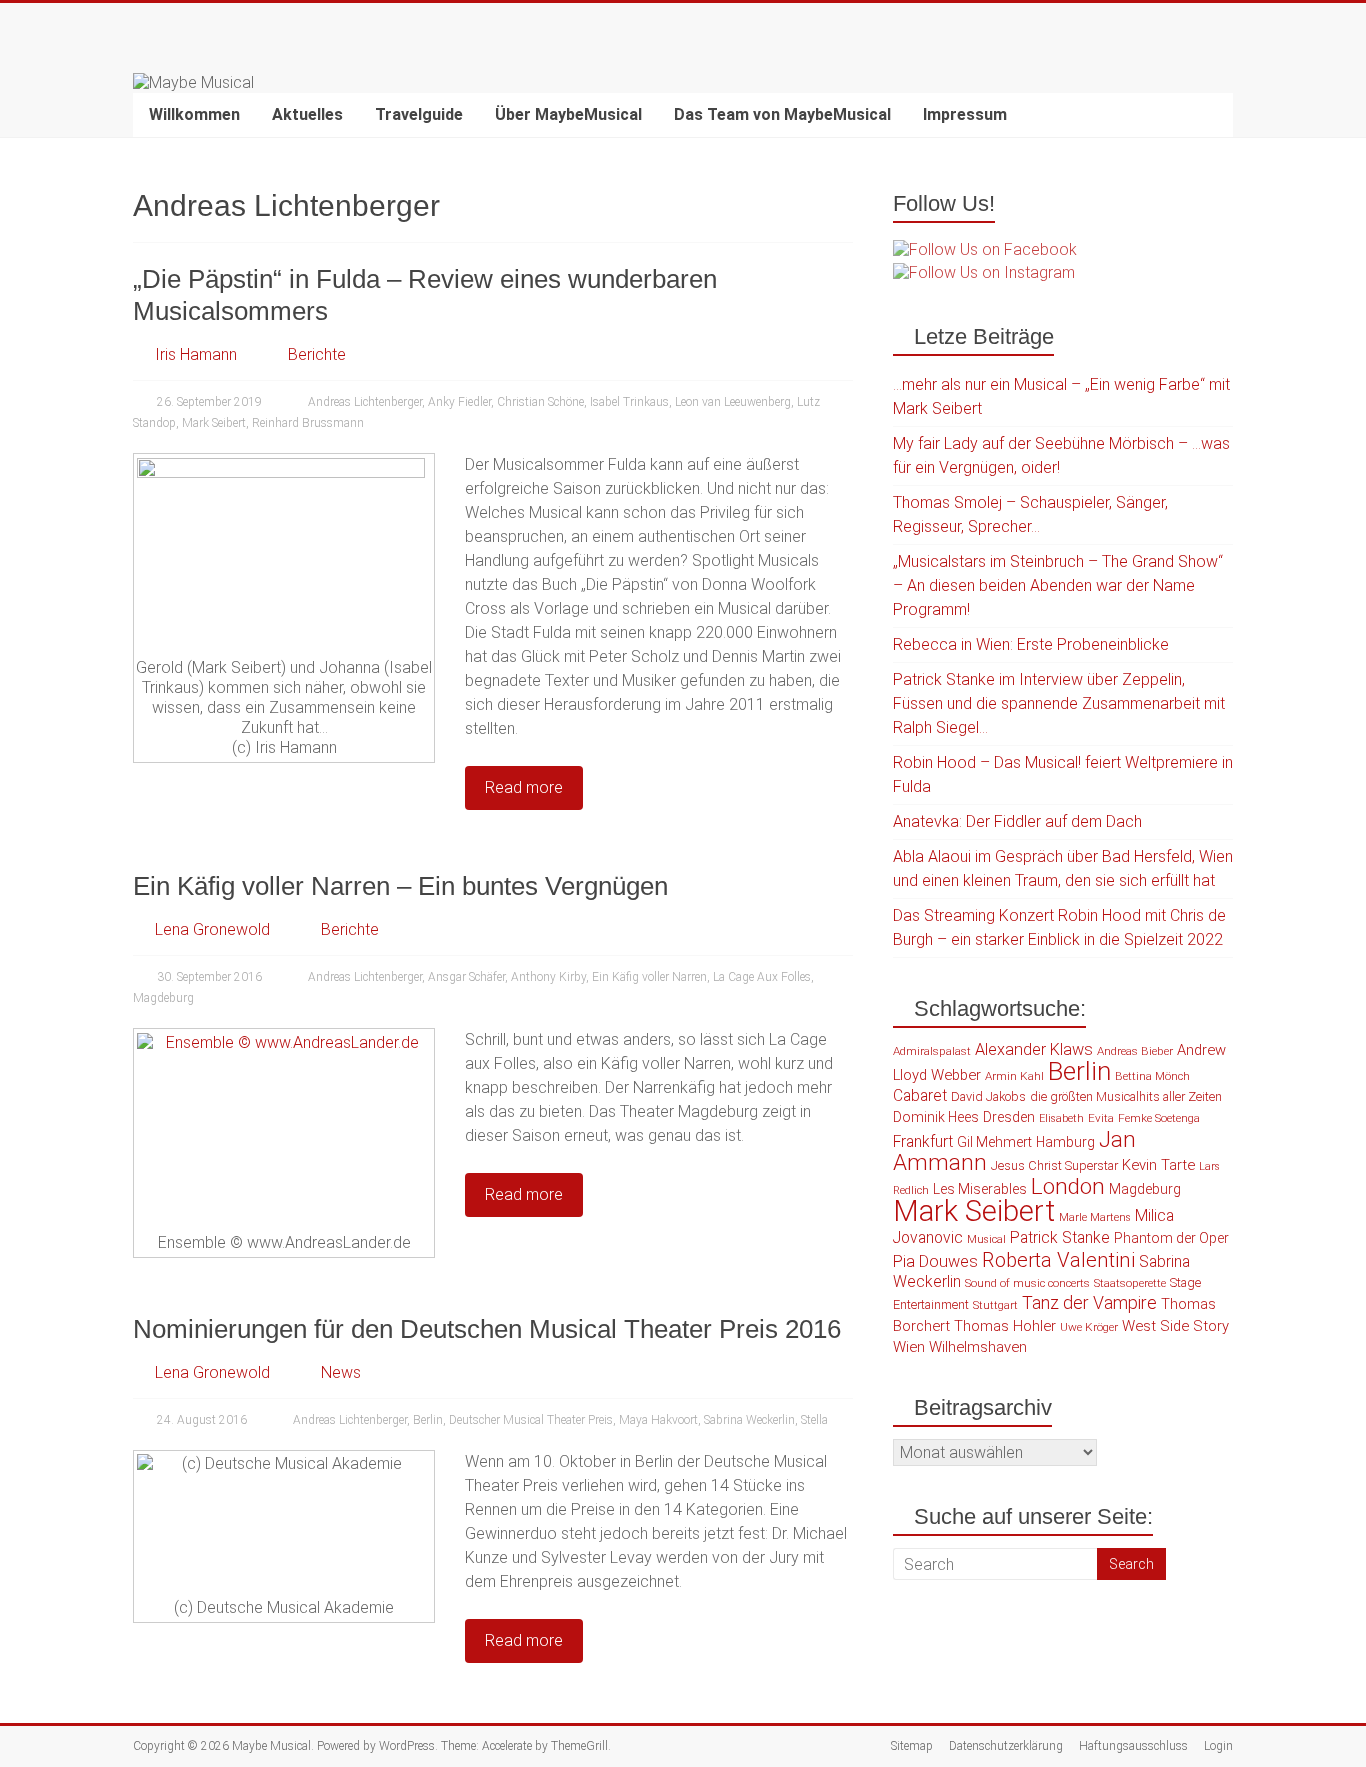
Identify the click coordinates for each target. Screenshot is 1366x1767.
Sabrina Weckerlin (749, 1420)
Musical (986, 1239)
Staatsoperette (1130, 1283)
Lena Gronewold (212, 929)
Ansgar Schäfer (466, 977)
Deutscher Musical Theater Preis (531, 1420)
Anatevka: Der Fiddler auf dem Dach (1017, 821)
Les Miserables (980, 1189)
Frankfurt (923, 1142)
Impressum (965, 114)
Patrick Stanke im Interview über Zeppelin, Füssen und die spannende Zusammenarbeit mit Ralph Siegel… (1059, 703)
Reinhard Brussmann (308, 423)
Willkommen (194, 114)
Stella (814, 1420)
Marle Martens (1095, 1217)
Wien (909, 1347)
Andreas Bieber (1135, 1051)
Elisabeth (1061, 1118)
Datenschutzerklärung (1006, 1746)
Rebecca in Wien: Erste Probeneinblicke (1031, 644)
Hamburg (1065, 1142)
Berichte (317, 354)
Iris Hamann (196, 354)
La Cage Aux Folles (762, 977)
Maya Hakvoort (658, 1420)
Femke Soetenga (1159, 1118)
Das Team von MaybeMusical (782, 114)
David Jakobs (988, 1096)
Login (1218, 1746)
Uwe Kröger (1089, 1327)
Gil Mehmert (994, 1142)
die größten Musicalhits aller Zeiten (1126, 1096)
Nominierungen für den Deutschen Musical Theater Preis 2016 (487, 1329)
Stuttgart (995, 1305)
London (1068, 1186)
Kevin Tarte (1158, 1165)
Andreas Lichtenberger (365, 402)
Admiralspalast (932, 1051)
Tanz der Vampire (1089, 1303)
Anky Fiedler (459, 402)
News (341, 1372)
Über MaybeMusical (568, 114)
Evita (1101, 1118)
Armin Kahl (1014, 1076)
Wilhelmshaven (978, 1347)
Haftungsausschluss (1133, 1746)
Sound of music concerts (1027, 1283)
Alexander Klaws (1034, 1049)
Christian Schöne (540, 402)
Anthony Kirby (548, 977)
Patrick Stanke (1060, 1238)
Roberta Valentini (1058, 1260)
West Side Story (1175, 1326)
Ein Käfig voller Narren (649, 977)
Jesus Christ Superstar (1054, 1165)
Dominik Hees (936, 1117)
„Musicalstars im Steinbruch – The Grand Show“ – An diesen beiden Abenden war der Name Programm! (1058, 585)
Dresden (1009, 1117)
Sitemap (912, 1746)
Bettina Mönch (1152, 1076)
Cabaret (920, 1096)
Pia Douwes (935, 1261)
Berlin (428, 1420)
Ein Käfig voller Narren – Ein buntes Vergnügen (400, 886)
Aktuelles (307, 114)
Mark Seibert (214, 423)
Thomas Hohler (1005, 1326)
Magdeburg (163, 998)
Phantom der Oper (1171, 1238)
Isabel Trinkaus (629, 402)
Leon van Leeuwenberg (733, 402)
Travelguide (419, 114)
